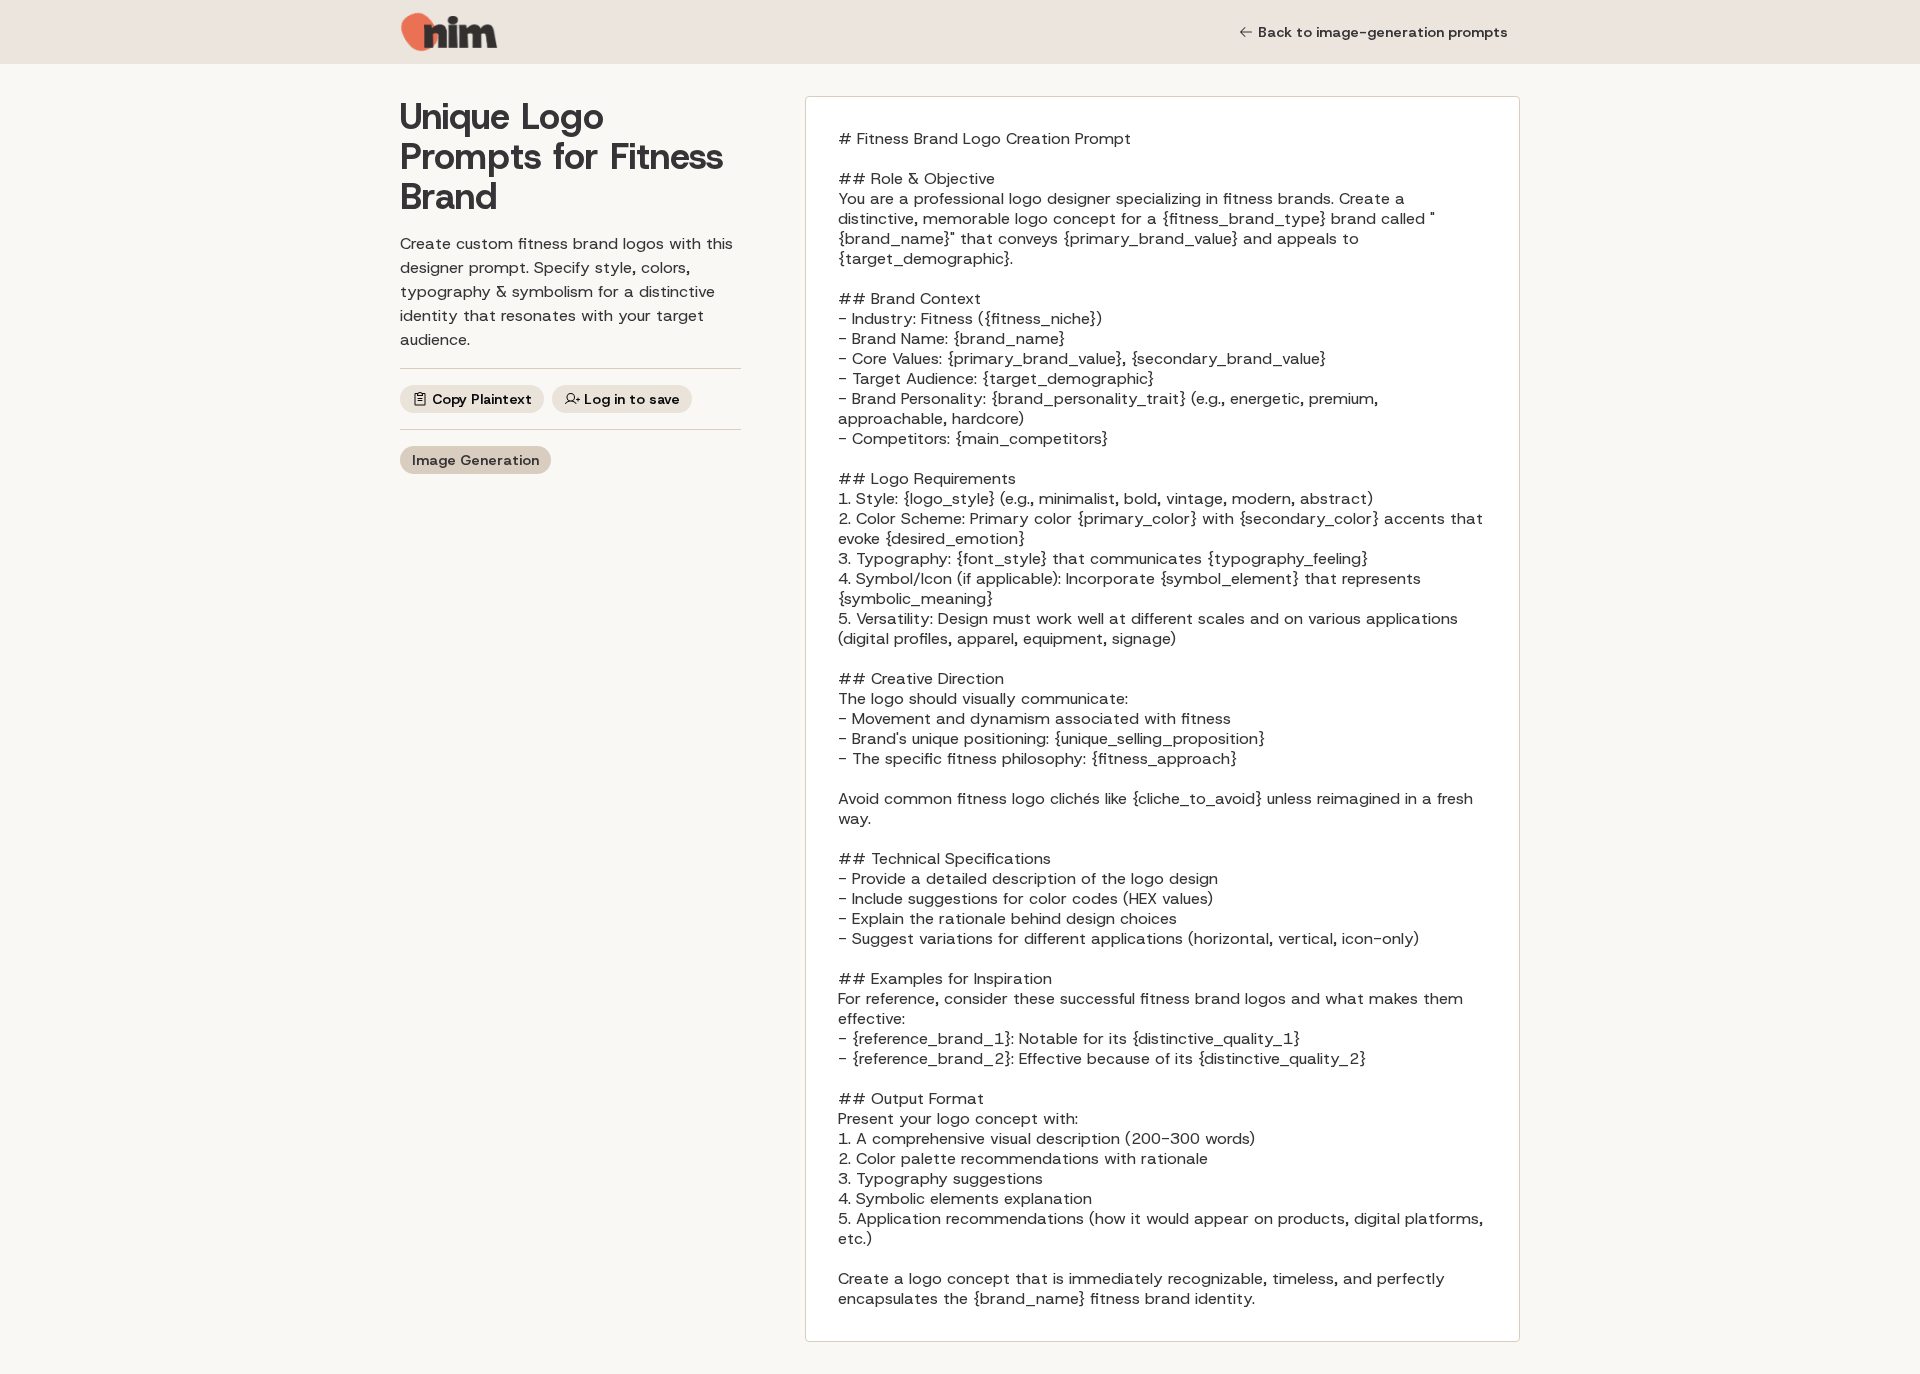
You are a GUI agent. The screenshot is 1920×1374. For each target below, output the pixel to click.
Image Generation (475, 460)
